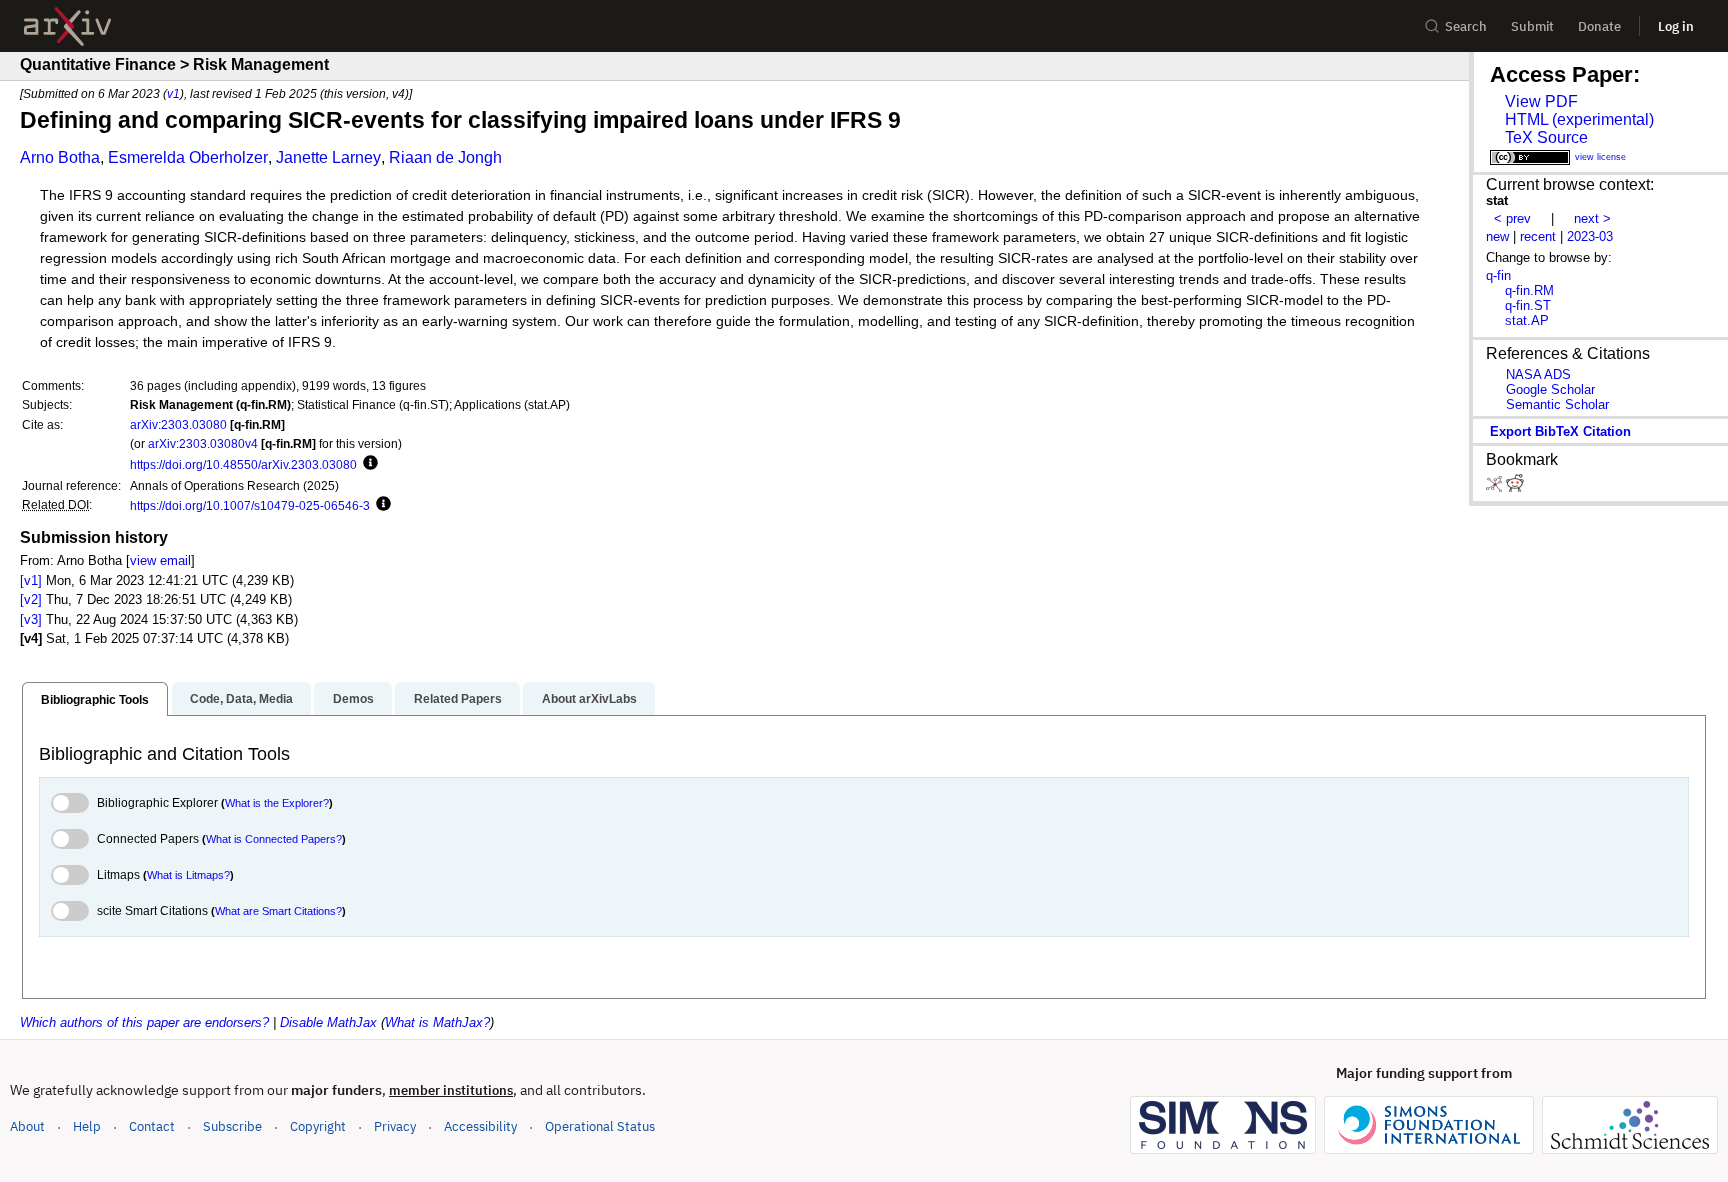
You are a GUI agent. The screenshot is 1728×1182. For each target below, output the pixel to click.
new (1497, 236)
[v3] (31, 619)
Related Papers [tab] (458, 699)
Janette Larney (328, 157)
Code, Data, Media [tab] (241, 699)
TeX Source (1546, 137)
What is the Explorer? (277, 803)
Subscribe (232, 1126)
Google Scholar (1550, 389)
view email (160, 560)
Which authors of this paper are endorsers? (144, 1022)
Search (1466, 26)
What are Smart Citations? (278, 911)
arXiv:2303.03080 (178, 424)
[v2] (31, 599)
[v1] (31, 580)
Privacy (395, 1126)
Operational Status (600, 1126)
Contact (152, 1126)
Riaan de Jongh (445, 157)
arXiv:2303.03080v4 (203, 443)
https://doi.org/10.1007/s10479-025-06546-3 (250, 505)
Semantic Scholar (1557, 404)
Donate (1599, 26)
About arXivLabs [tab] (589, 699)
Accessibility (480, 1126)
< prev (1512, 218)
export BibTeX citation (1560, 431)
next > (1592, 218)
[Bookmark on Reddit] (1515, 487)
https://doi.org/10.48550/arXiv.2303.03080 (243, 464)
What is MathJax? (437, 1022)
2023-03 (1590, 236)
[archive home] (67, 26)
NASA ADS (1538, 374)
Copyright (318, 1126)
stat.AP (1527, 320)
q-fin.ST (1528, 305)
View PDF (1541, 101)
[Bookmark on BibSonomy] (1496, 487)
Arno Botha (60, 157)
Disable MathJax (328, 1022)
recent (1538, 236)
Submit (1532, 26)
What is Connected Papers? (274, 839)
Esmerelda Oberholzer (188, 157)
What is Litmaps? (188, 875)
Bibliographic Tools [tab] (95, 700)
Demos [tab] (353, 699)
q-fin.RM (1529, 290)
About (27, 1126)
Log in (1676, 26)
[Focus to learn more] (367, 464)
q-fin (1498, 275)
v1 (173, 93)
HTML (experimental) (1579, 119)
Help (87, 1126)
